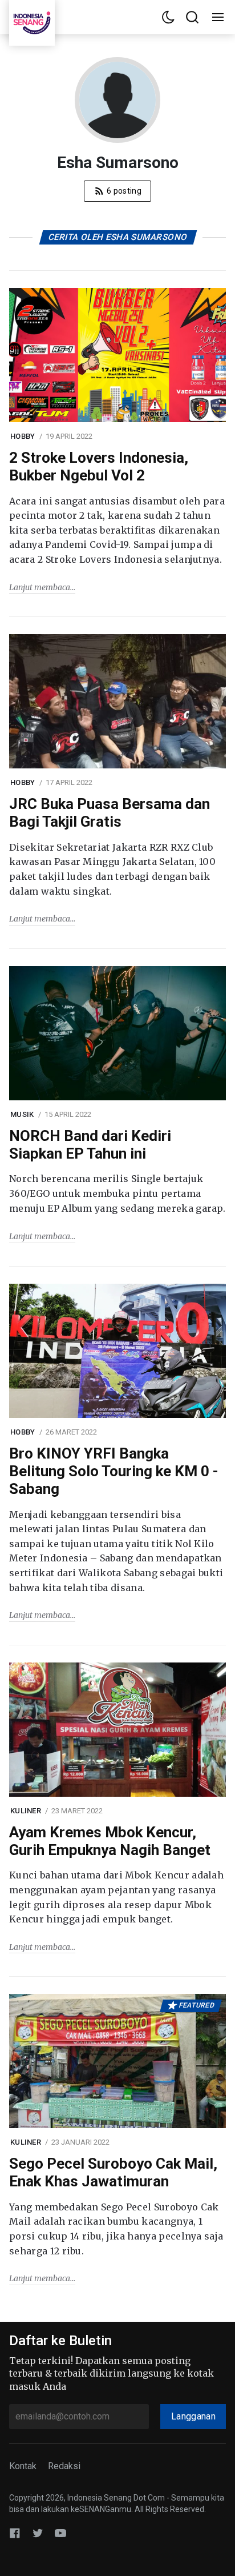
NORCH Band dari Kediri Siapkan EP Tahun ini (90, 1145)
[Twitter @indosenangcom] (38, 2533)
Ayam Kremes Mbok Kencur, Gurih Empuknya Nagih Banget (110, 1841)
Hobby (23, 436)
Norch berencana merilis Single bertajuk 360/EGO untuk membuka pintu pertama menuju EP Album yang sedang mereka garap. (117, 1193)
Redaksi (64, 2466)
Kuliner (26, 1811)
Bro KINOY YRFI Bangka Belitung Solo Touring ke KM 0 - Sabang (114, 1471)
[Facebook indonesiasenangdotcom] (15, 2533)
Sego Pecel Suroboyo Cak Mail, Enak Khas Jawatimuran (113, 2172)
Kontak (23, 2466)
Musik (22, 1114)
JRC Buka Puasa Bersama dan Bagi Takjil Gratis (110, 813)
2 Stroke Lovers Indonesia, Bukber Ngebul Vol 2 (99, 466)
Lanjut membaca (40, 587)
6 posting (123, 191)
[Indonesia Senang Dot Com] (60, 2533)
